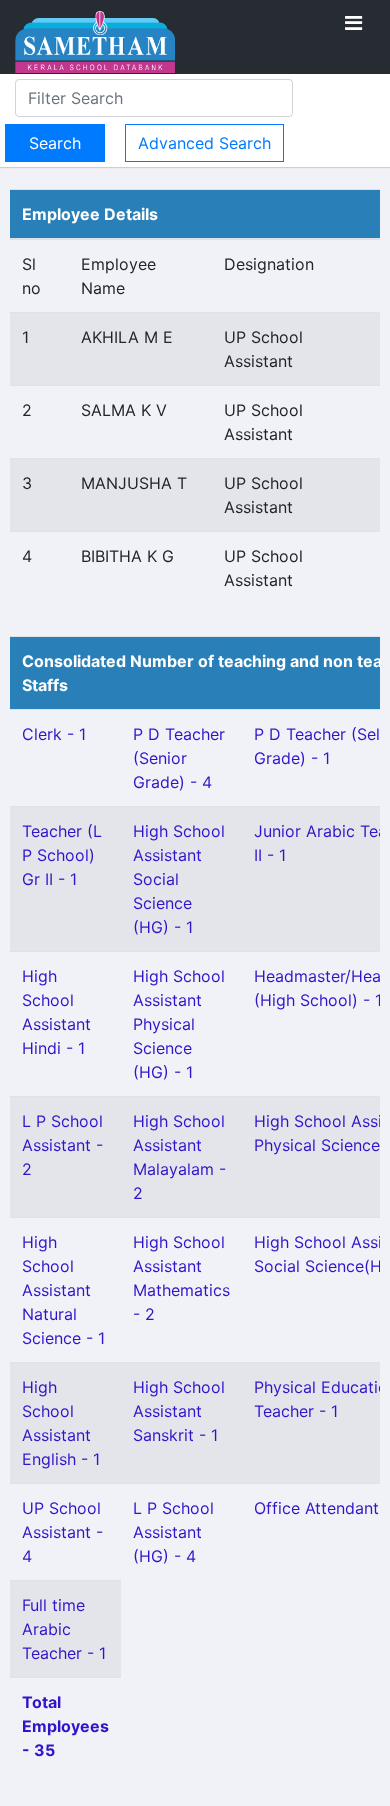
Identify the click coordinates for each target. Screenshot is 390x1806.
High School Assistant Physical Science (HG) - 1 (179, 1024)
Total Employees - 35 (65, 1726)
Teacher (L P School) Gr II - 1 (62, 855)
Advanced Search (204, 143)
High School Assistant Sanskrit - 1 (179, 1411)
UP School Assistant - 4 (62, 1532)
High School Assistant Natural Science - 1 (63, 1290)
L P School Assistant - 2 (62, 1145)
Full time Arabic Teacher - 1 (64, 1629)
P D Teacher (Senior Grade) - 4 (179, 758)
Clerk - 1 (54, 734)
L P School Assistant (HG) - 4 (173, 1532)
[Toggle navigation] (353, 23)
